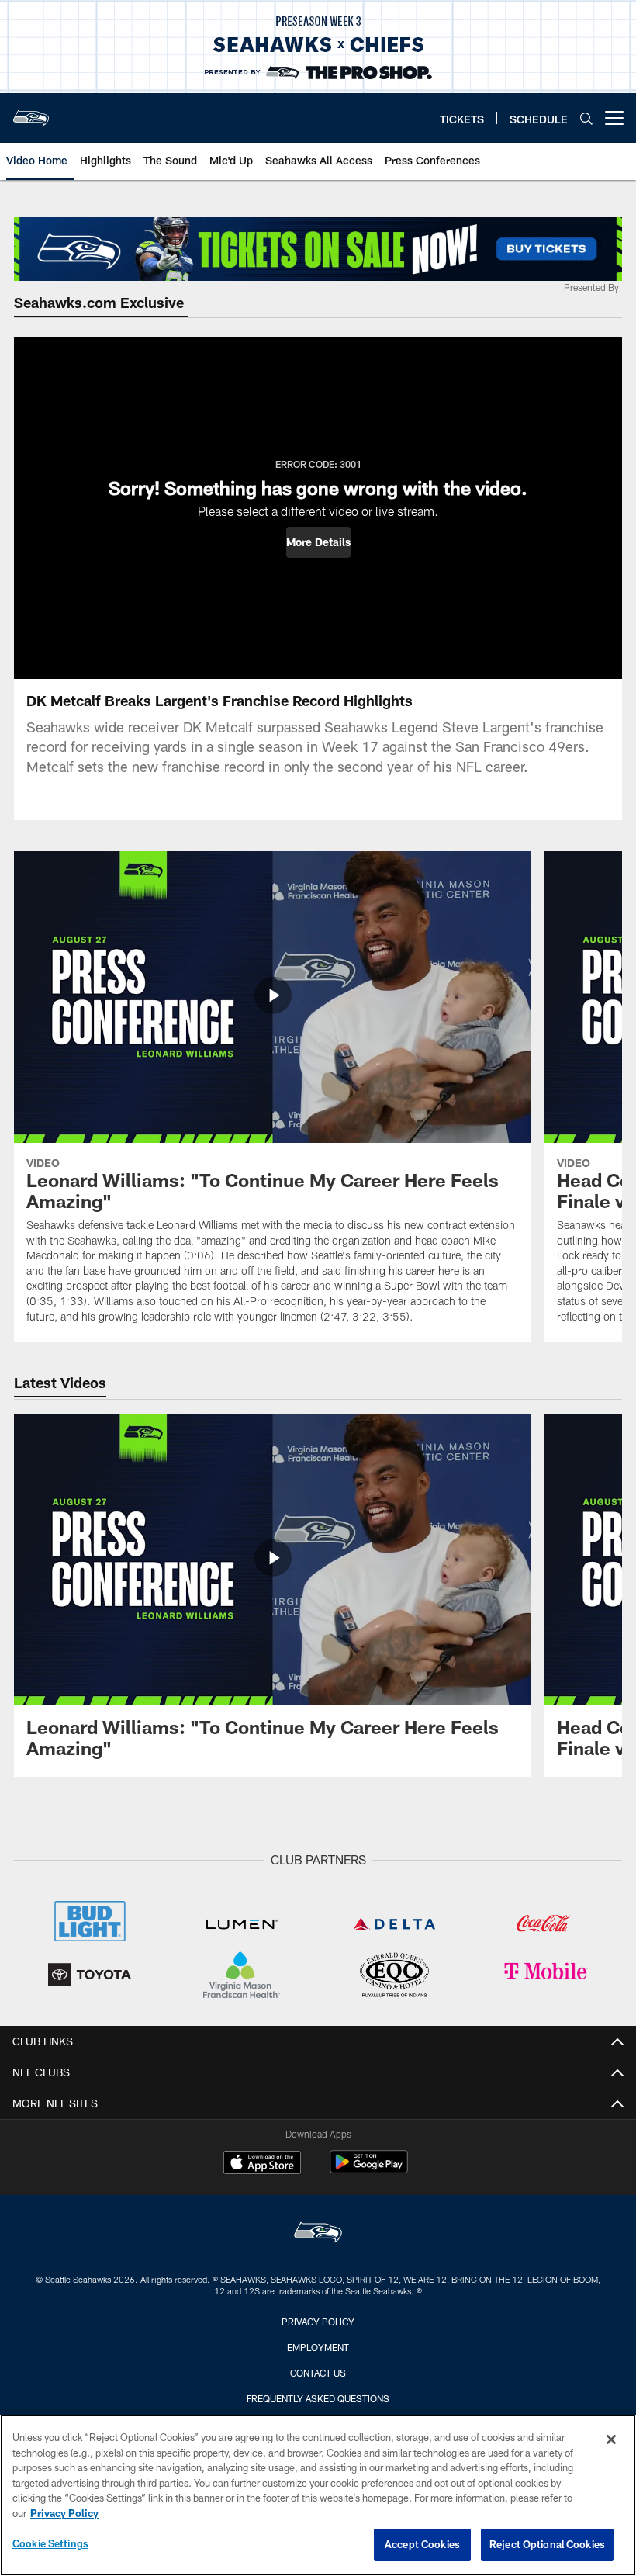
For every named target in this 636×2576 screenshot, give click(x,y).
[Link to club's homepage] (31, 112)
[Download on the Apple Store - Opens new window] (262, 2164)
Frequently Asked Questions (318, 2398)
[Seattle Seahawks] (318, 2234)
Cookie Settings (50, 2543)
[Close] (611, 2439)
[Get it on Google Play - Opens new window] (369, 2170)
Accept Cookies (422, 2544)
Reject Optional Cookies (547, 2544)
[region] (318, 2495)
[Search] (586, 118)
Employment (318, 2347)
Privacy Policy (318, 2322)
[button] (318, 542)
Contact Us (318, 2373)
